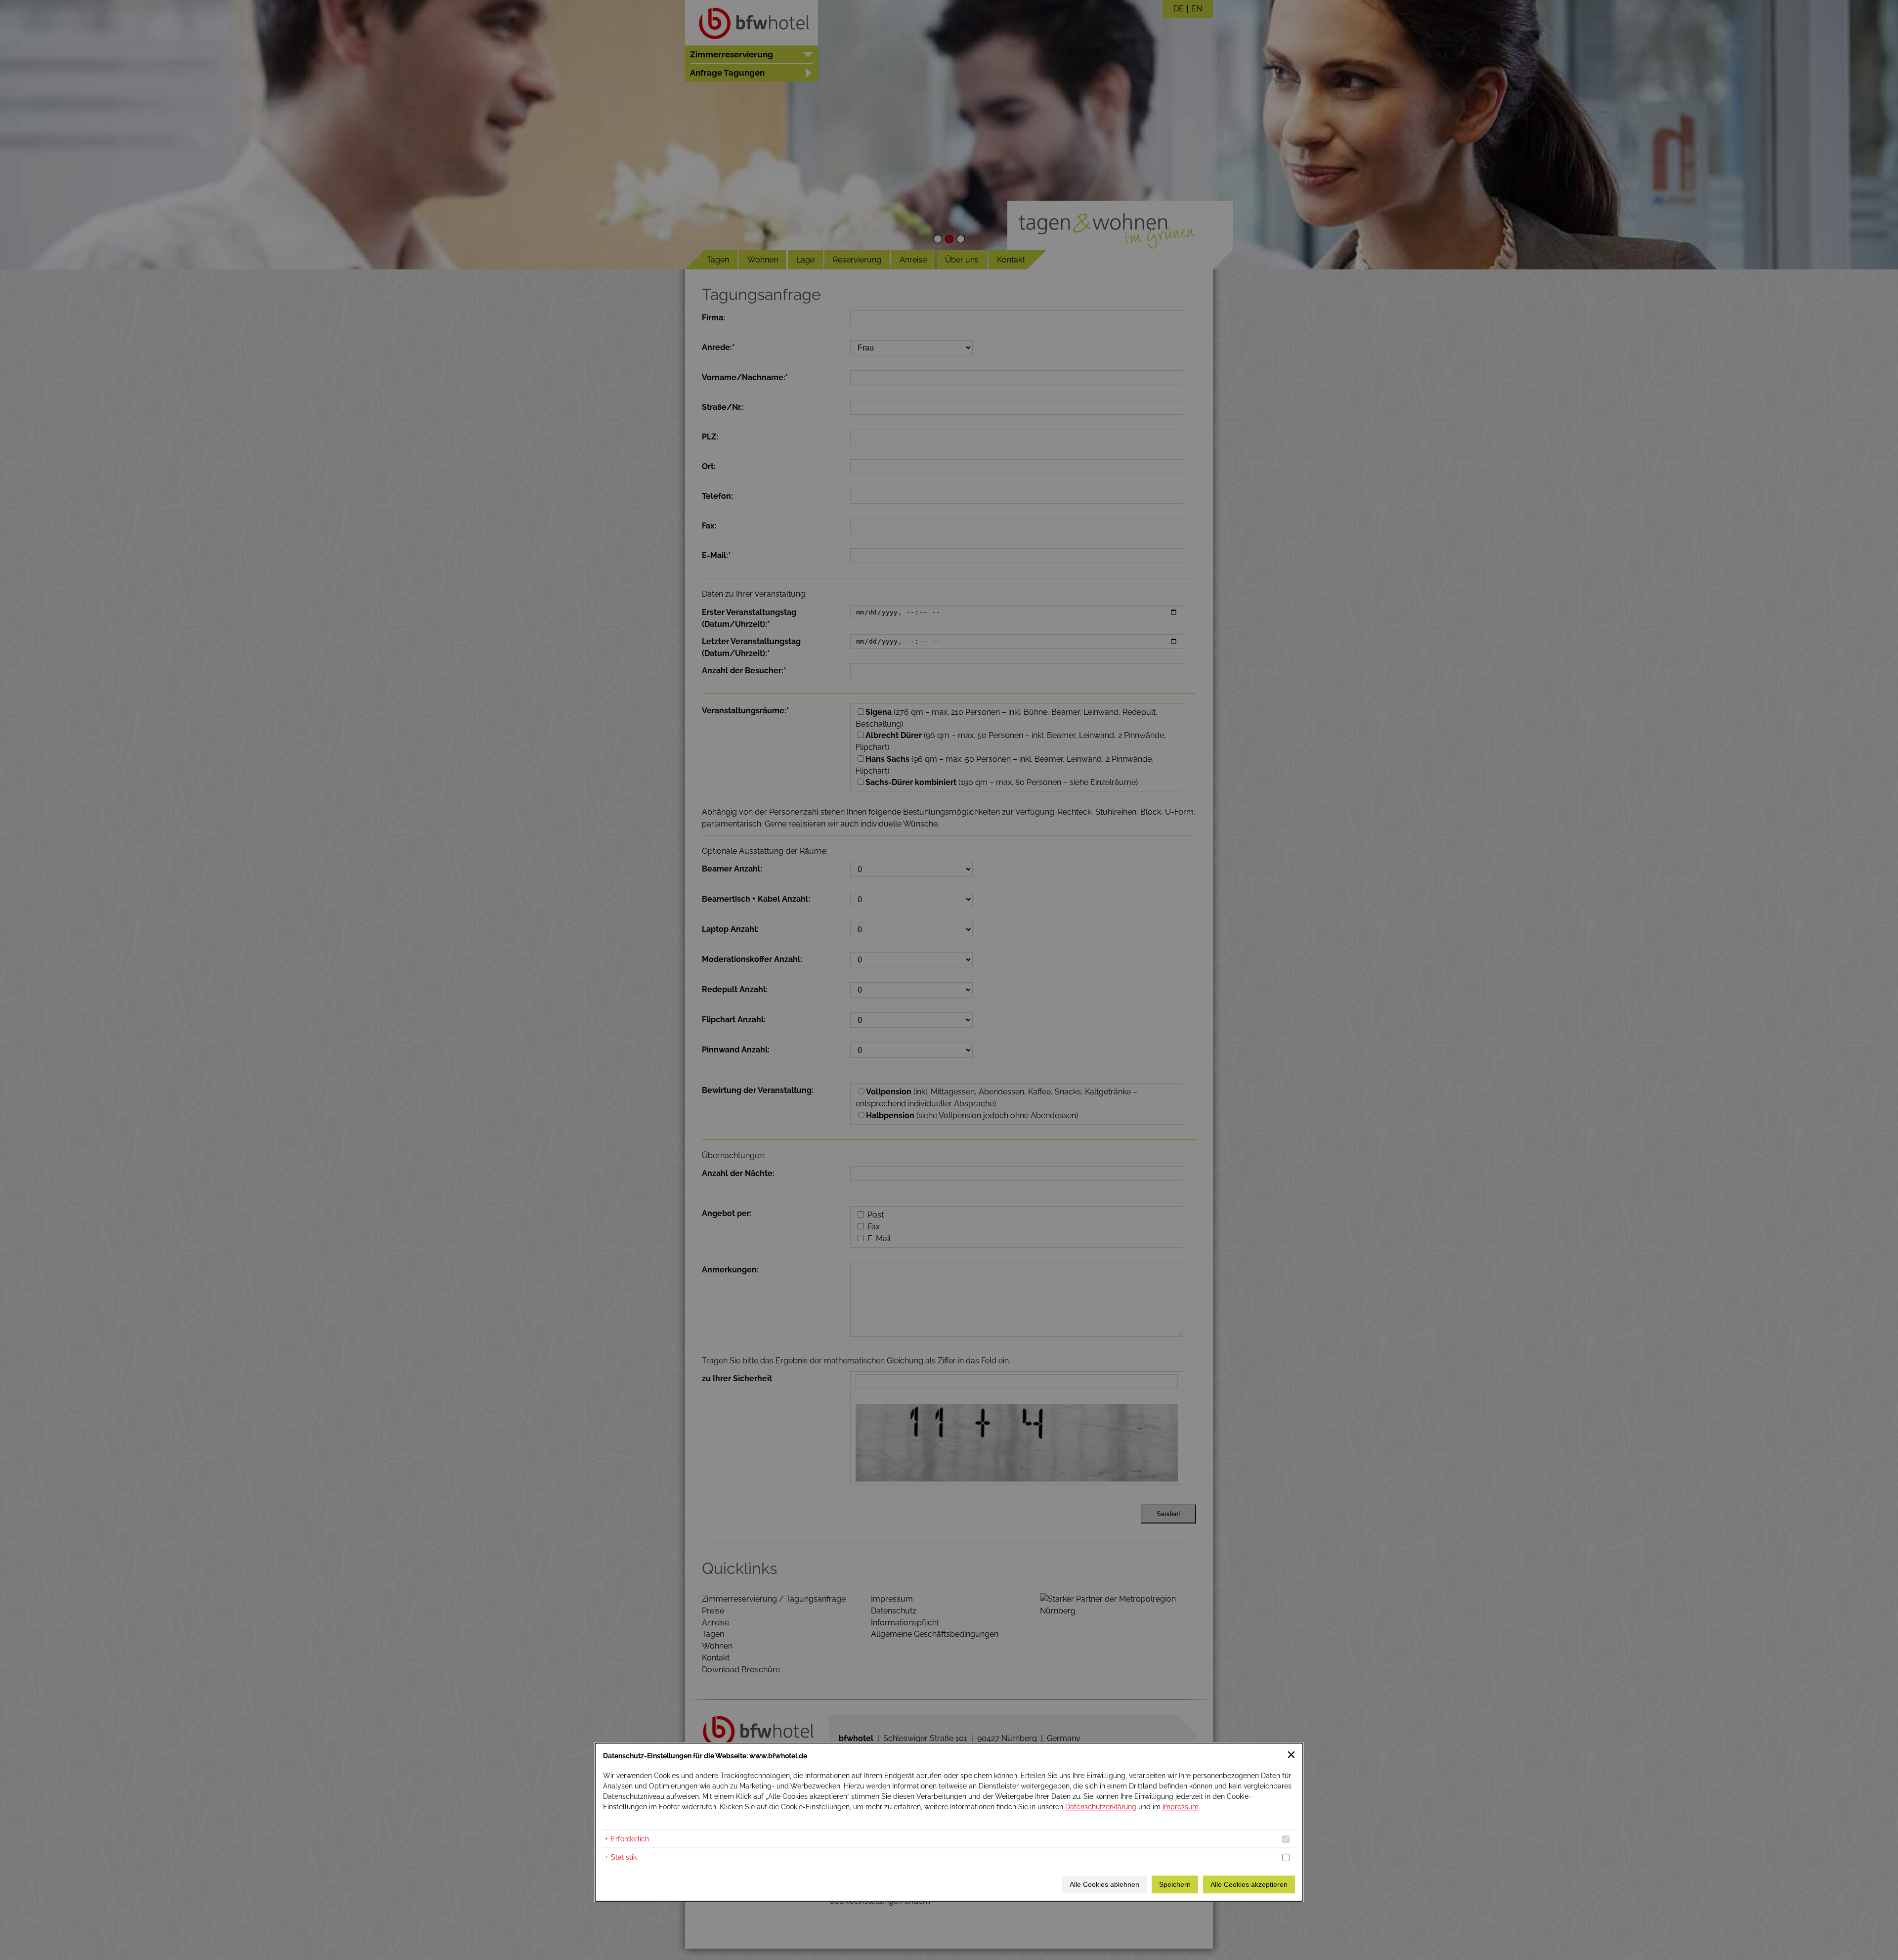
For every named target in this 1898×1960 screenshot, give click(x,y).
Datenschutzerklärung (1101, 1807)
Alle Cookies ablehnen (1104, 1884)
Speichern (1175, 1884)
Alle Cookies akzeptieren (1249, 1884)
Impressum (1181, 1807)
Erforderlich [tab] (630, 1839)
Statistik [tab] (624, 1857)
